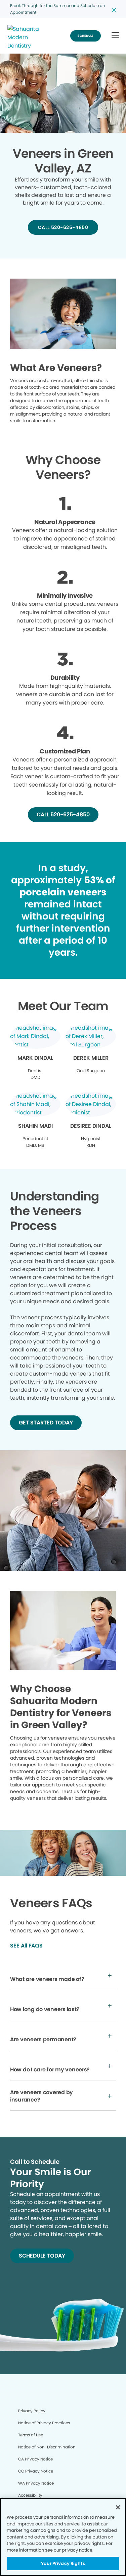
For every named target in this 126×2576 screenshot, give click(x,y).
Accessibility (30, 2495)
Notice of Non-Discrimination (47, 2447)
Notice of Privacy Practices (44, 2423)
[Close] (118, 2507)
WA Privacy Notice (36, 2483)
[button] (115, 36)
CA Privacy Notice (35, 2459)
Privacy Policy (32, 2411)
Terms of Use (31, 2435)
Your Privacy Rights (63, 2563)
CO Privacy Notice (36, 2471)
